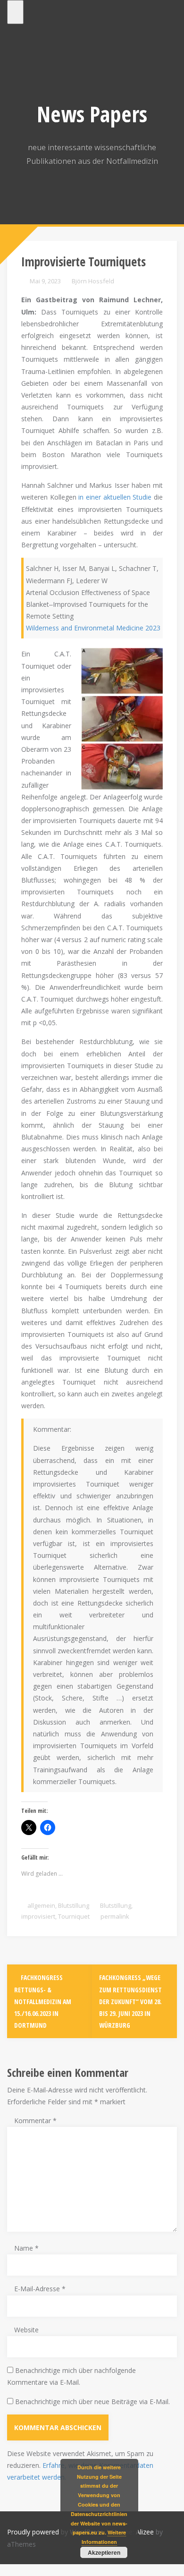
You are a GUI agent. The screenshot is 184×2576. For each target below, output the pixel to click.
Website (26, 2330)
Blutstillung (74, 1905)
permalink (114, 1916)
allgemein (41, 1905)
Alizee (145, 2532)
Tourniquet (74, 1916)
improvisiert (38, 1916)
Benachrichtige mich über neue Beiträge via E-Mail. (92, 2402)
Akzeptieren (104, 2552)
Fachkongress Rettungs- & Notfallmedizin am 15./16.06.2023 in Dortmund (43, 2001)
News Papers (92, 114)
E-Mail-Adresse (40, 2289)
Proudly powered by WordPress (55, 2532)
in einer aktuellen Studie (115, 497)
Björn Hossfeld (93, 281)
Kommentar (35, 2121)
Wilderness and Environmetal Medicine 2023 (93, 628)
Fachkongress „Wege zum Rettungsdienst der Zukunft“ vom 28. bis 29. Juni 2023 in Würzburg (130, 2001)
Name (26, 2248)
